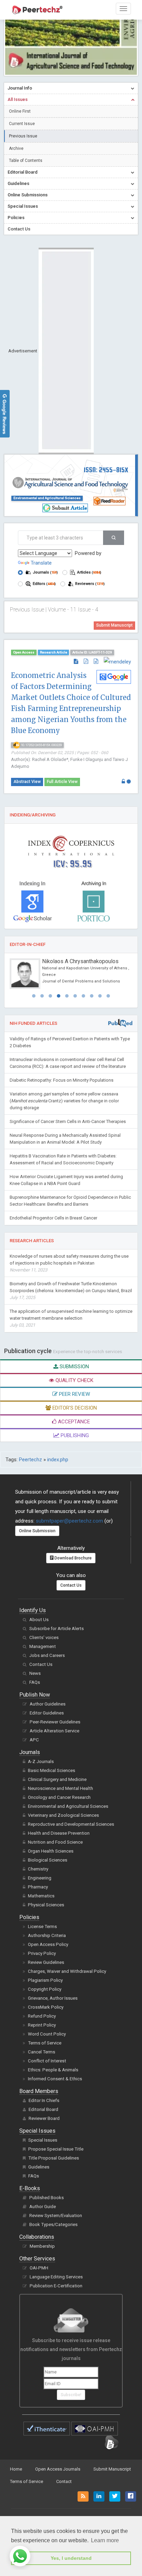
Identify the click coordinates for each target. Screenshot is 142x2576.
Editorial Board (43, 2109)
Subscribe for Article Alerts (57, 1629)
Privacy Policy (42, 1953)
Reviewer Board (44, 2118)
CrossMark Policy (46, 2007)
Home (16, 2469)
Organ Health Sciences (51, 1851)
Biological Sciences (48, 1860)
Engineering (40, 1878)
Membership (42, 2246)
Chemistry (38, 1869)
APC (34, 1740)
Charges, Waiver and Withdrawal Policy (67, 1971)
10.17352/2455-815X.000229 (41, 745)
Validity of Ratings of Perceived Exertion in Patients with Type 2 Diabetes (70, 1042)
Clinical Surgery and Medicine (57, 1779)
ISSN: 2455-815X (106, 470)
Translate (41, 563)
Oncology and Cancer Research (59, 1797)
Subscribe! (71, 2395)
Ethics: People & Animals (53, 2070)
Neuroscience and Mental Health (60, 1788)
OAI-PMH (39, 2268)
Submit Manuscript (114, 625)
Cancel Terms (42, 2052)
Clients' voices (44, 1637)
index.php (58, 1460)
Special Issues (43, 2140)
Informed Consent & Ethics (55, 2079)
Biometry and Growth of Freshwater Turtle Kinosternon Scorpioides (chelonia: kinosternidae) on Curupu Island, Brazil (71, 1291)
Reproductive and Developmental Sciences (71, 1824)
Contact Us (71, 1585)
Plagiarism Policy (45, 1980)
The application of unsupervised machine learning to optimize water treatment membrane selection (71, 1318)
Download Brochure (73, 1558)
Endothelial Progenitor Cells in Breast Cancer (53, 1218)
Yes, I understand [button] (71, 2558)
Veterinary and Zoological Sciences (63, 1815)
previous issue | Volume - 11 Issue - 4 (54, 610)
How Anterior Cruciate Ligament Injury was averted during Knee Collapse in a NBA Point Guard (66, 1180)
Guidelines (39, 2167)
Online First (20, 111)
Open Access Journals (58, 2469)
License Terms (42, 1926)
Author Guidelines (48, 1704)
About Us (39, 1620)
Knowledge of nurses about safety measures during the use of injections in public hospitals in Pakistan (69, 1263)
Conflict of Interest (47, 2061)
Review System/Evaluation (56, 2216)
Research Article (54, 652)
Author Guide (43, 2207)
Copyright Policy (45, 1989)
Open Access (24, 652)
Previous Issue (23, 136)
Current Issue (22, 124)
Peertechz (31, 1460)
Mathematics (41, 1896)
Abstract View (27, 782)
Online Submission (37, 1531)
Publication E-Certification (56, 2286)
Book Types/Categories (53, 2224)
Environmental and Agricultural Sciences (47, 498)
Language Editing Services (56, 2277)
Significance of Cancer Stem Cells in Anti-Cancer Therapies (68, 1121)
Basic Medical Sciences (52, 1770)
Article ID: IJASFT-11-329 (92, 652)
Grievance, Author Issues (53, 1998)
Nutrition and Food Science (55, 1842)
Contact (64, 2481)
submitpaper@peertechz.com (69, 1521)
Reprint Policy (42, 2025)
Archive (16, 148)
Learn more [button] (105, 2540)
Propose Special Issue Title (56, 2149)
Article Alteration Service (54, 1731)
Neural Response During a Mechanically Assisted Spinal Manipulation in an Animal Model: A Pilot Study (65, 1139)
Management (43, 1646)
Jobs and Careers (47, 1655)
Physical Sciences (46, 1905)
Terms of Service (45, 2043)
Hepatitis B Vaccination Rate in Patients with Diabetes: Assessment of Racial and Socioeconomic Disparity (63, 1159)
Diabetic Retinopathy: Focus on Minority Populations (62, 1080)
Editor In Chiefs (44, 2100)
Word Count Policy (47, 2034)
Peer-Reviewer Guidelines (55, 1722)
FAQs (35, 1682)
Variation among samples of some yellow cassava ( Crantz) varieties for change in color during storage (64, 1101)
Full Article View (62, 782)
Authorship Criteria (47, 1935)
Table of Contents (26, 161)
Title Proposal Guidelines (54, 2158)
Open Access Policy (48, 1944)
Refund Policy (42, 2016)
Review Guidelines (46, 1962)
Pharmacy (38, 1887)
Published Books (47, 2198)
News (35, 1673)
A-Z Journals (41, 1761)
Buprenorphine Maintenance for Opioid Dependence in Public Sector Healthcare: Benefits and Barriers (70, 1201)
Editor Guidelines (47, 1713)
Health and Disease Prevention (59, 1833)
